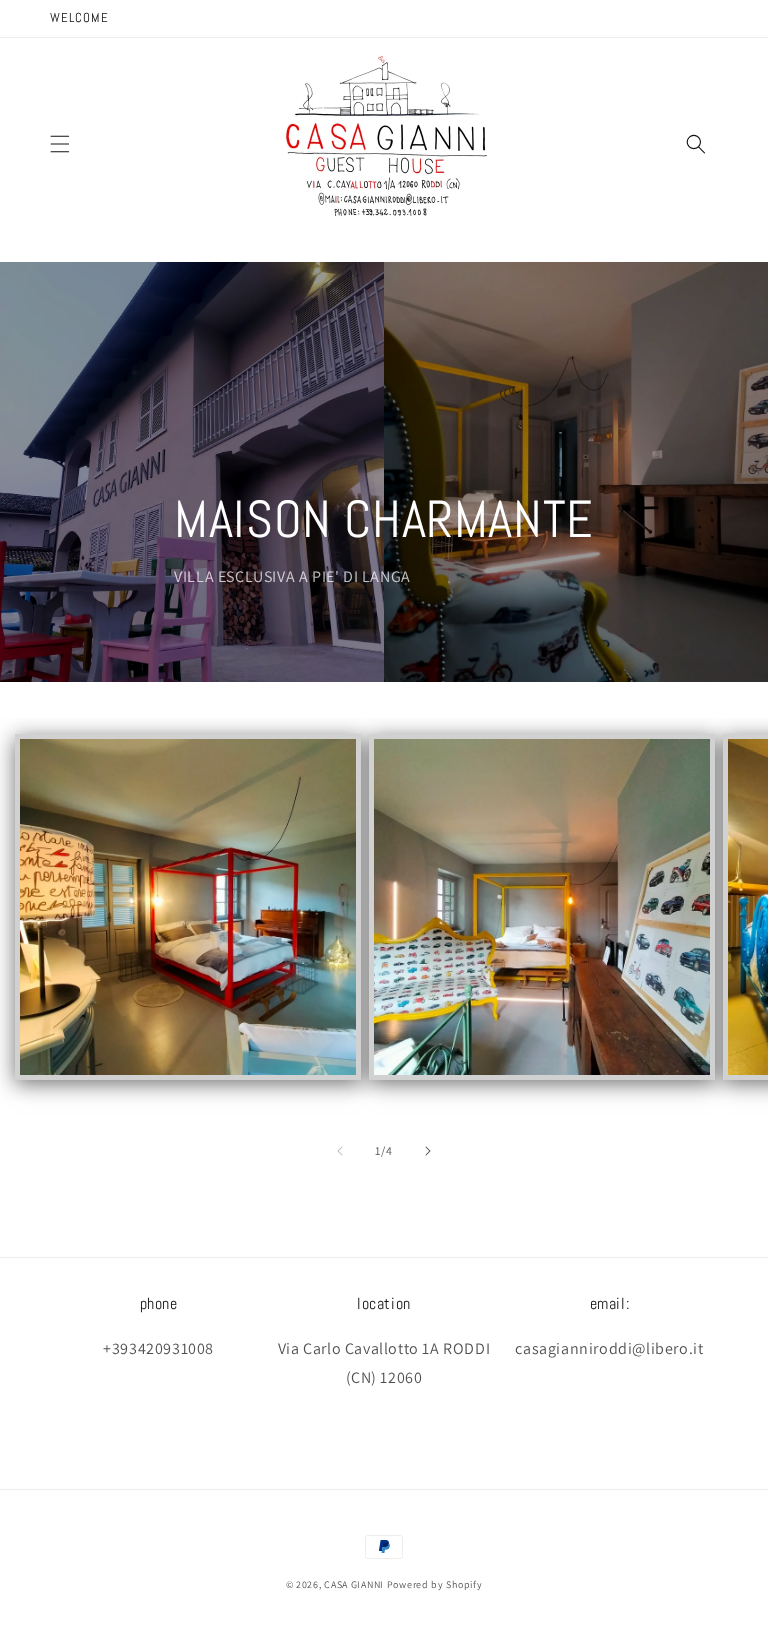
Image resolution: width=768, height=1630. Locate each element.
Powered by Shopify (435, 1584)
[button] (60, 144)
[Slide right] (428, 1151)
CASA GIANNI (354, 1584)
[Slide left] (340, 1151)
